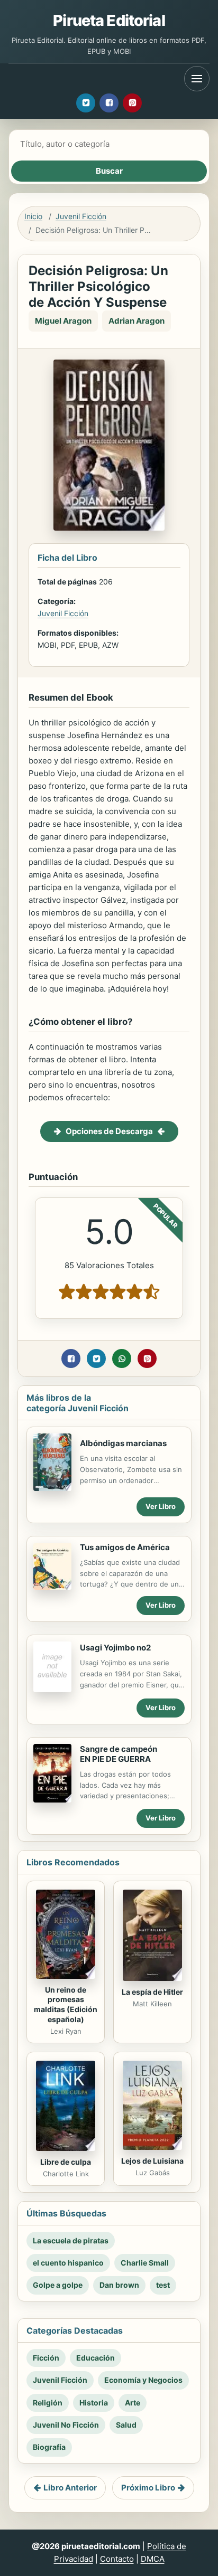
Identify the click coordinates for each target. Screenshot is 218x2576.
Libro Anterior (70, 2488)
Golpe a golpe (58, 2285)
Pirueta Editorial (109, 20)
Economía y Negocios (143, 2380)
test (163, 2285)
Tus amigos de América (125, 1547)
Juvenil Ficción (81, 216)
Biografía (49, 2447)
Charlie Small (145, 2263)
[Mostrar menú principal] (197, 79)
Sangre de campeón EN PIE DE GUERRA (119, 1754)
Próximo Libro (148, 2488)
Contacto (117, 2559)
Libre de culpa (66, 2162)
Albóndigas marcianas (123, 1443)
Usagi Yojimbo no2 (115, 1648)
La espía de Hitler (152, 1992)
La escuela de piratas (71, 2240)
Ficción (46, 2358)
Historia (94, 2403)
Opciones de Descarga (109, 1131)
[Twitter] (86, 103)
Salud (126, 2425)
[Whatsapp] (122, 1358)
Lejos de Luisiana (152, 2161)
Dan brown (119, 2285)
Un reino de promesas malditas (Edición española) (66, 2005)
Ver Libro (161, 1506)
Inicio (33, 216)
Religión (48, 2403)
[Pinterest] (132, 103)
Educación (96, 2358)
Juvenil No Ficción (66, 2425)
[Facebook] (109, 103)
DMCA (153, 2559)
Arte (133, 2403)
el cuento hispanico (68, 2263)
